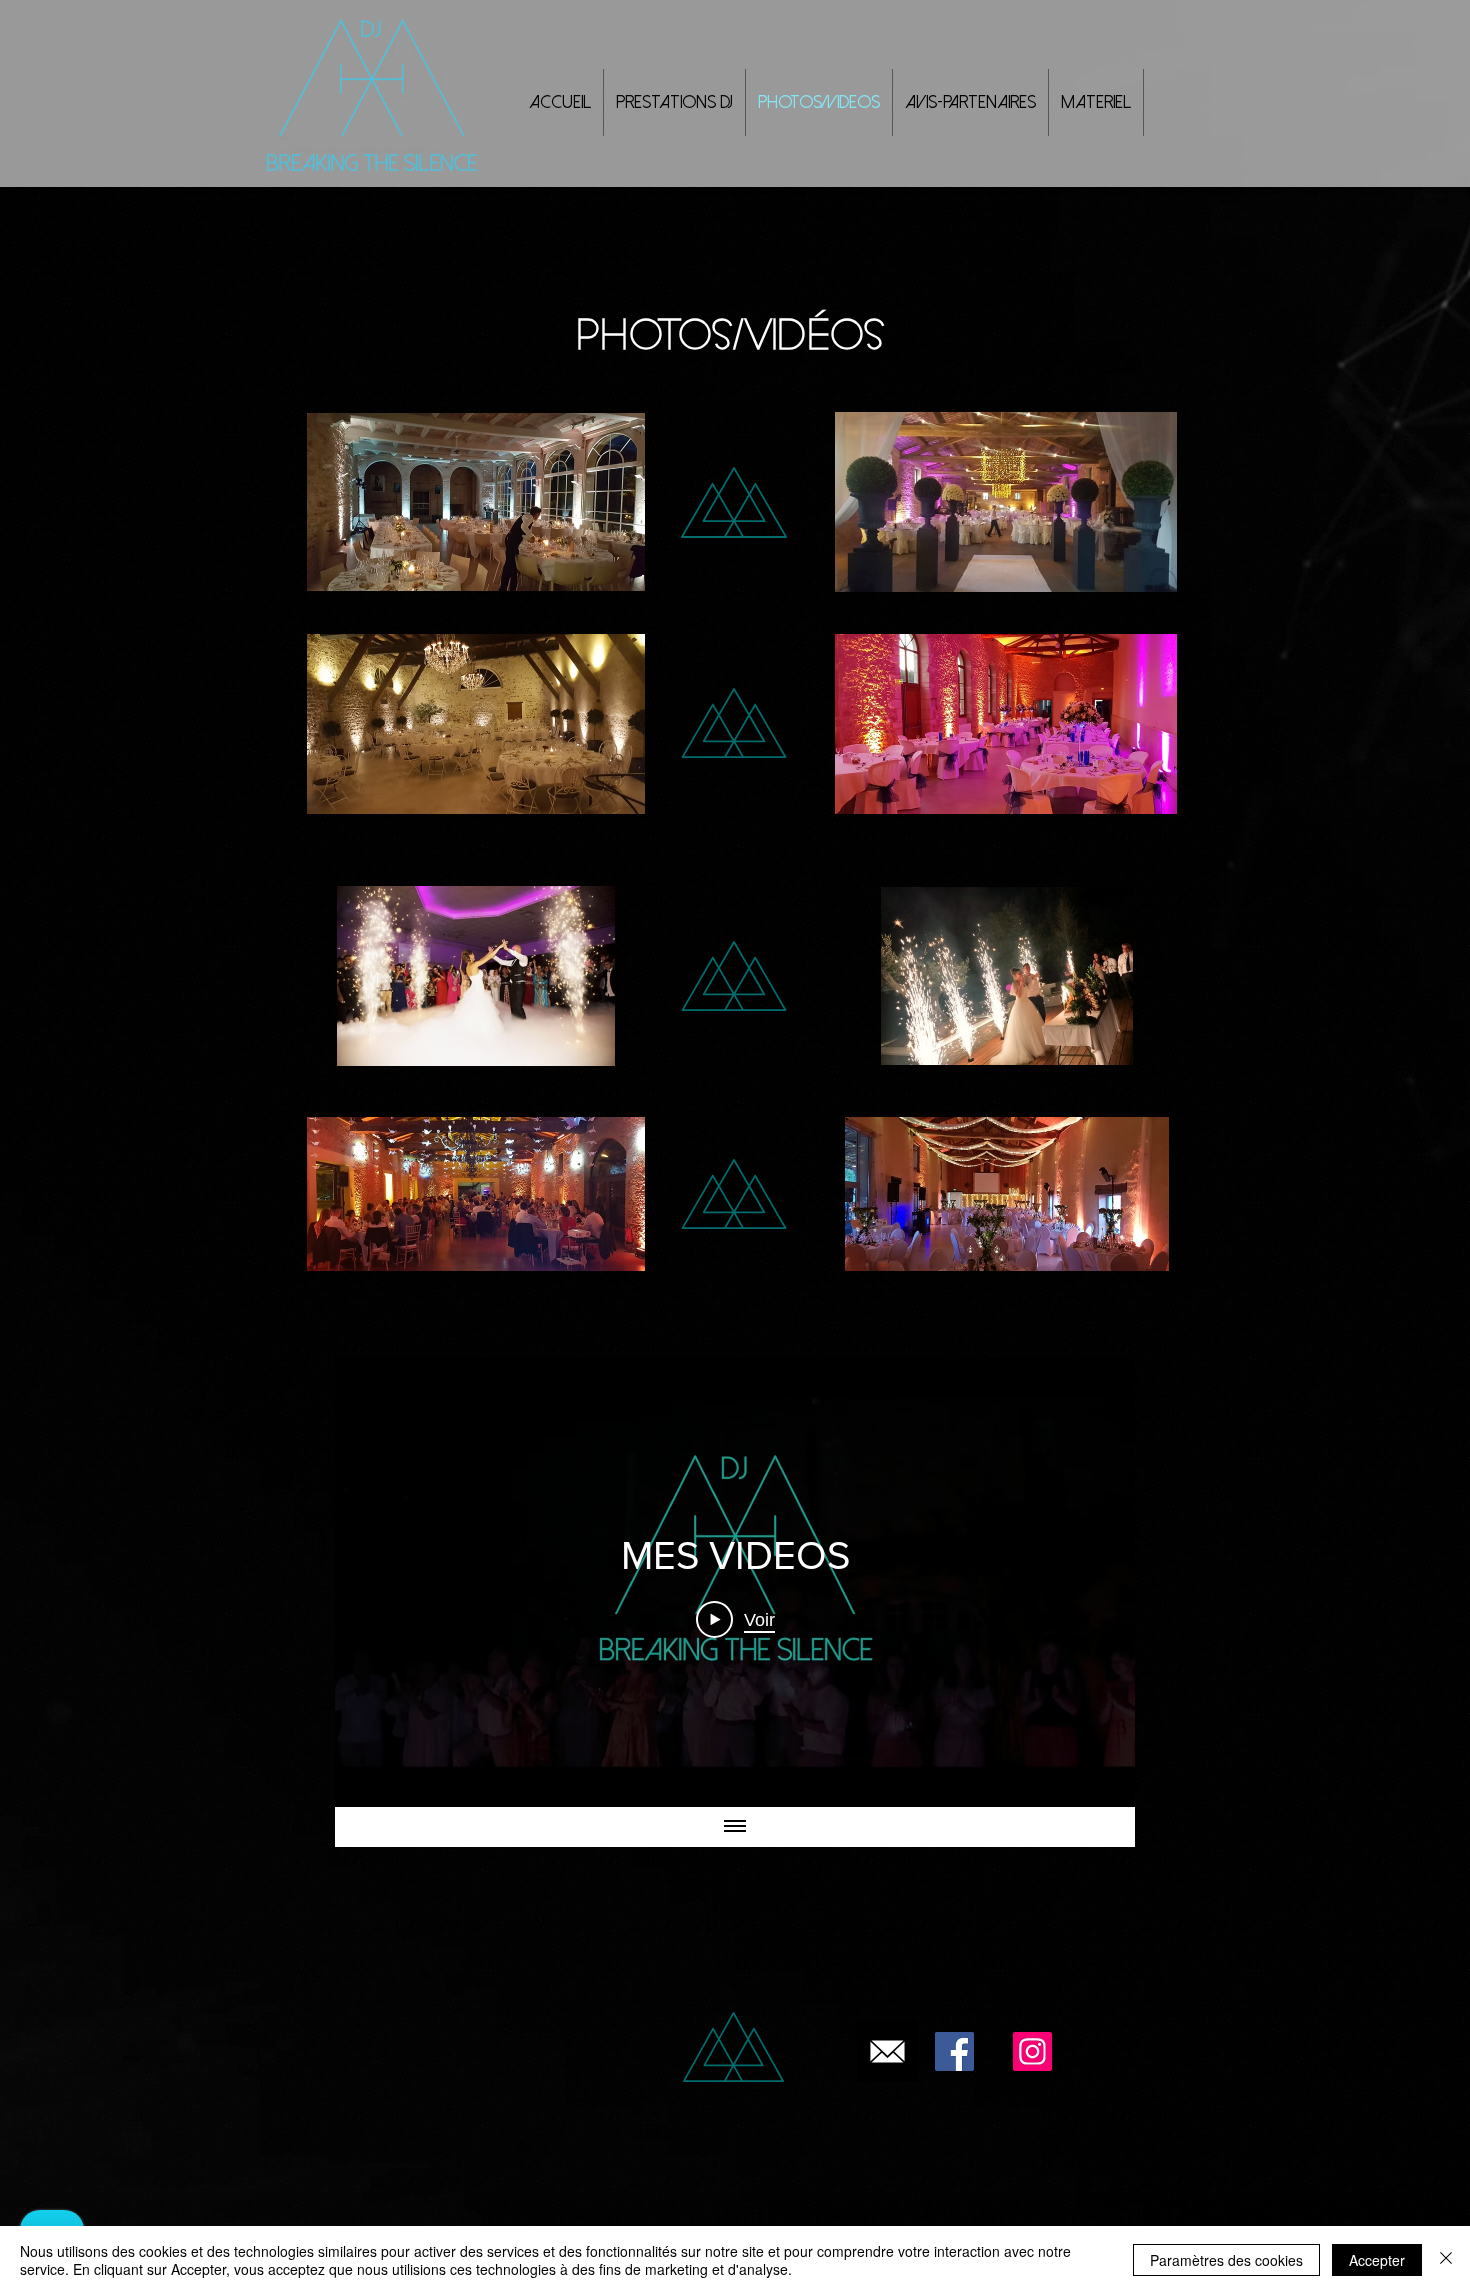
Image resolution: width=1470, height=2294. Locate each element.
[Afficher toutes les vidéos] (735, 1827)
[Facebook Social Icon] (954, 2051)
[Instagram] (1032, 2051)
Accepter (1377, 2260)
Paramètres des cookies (1226, 2260)
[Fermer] (1446, 2260)
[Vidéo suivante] (1093, 1582)
